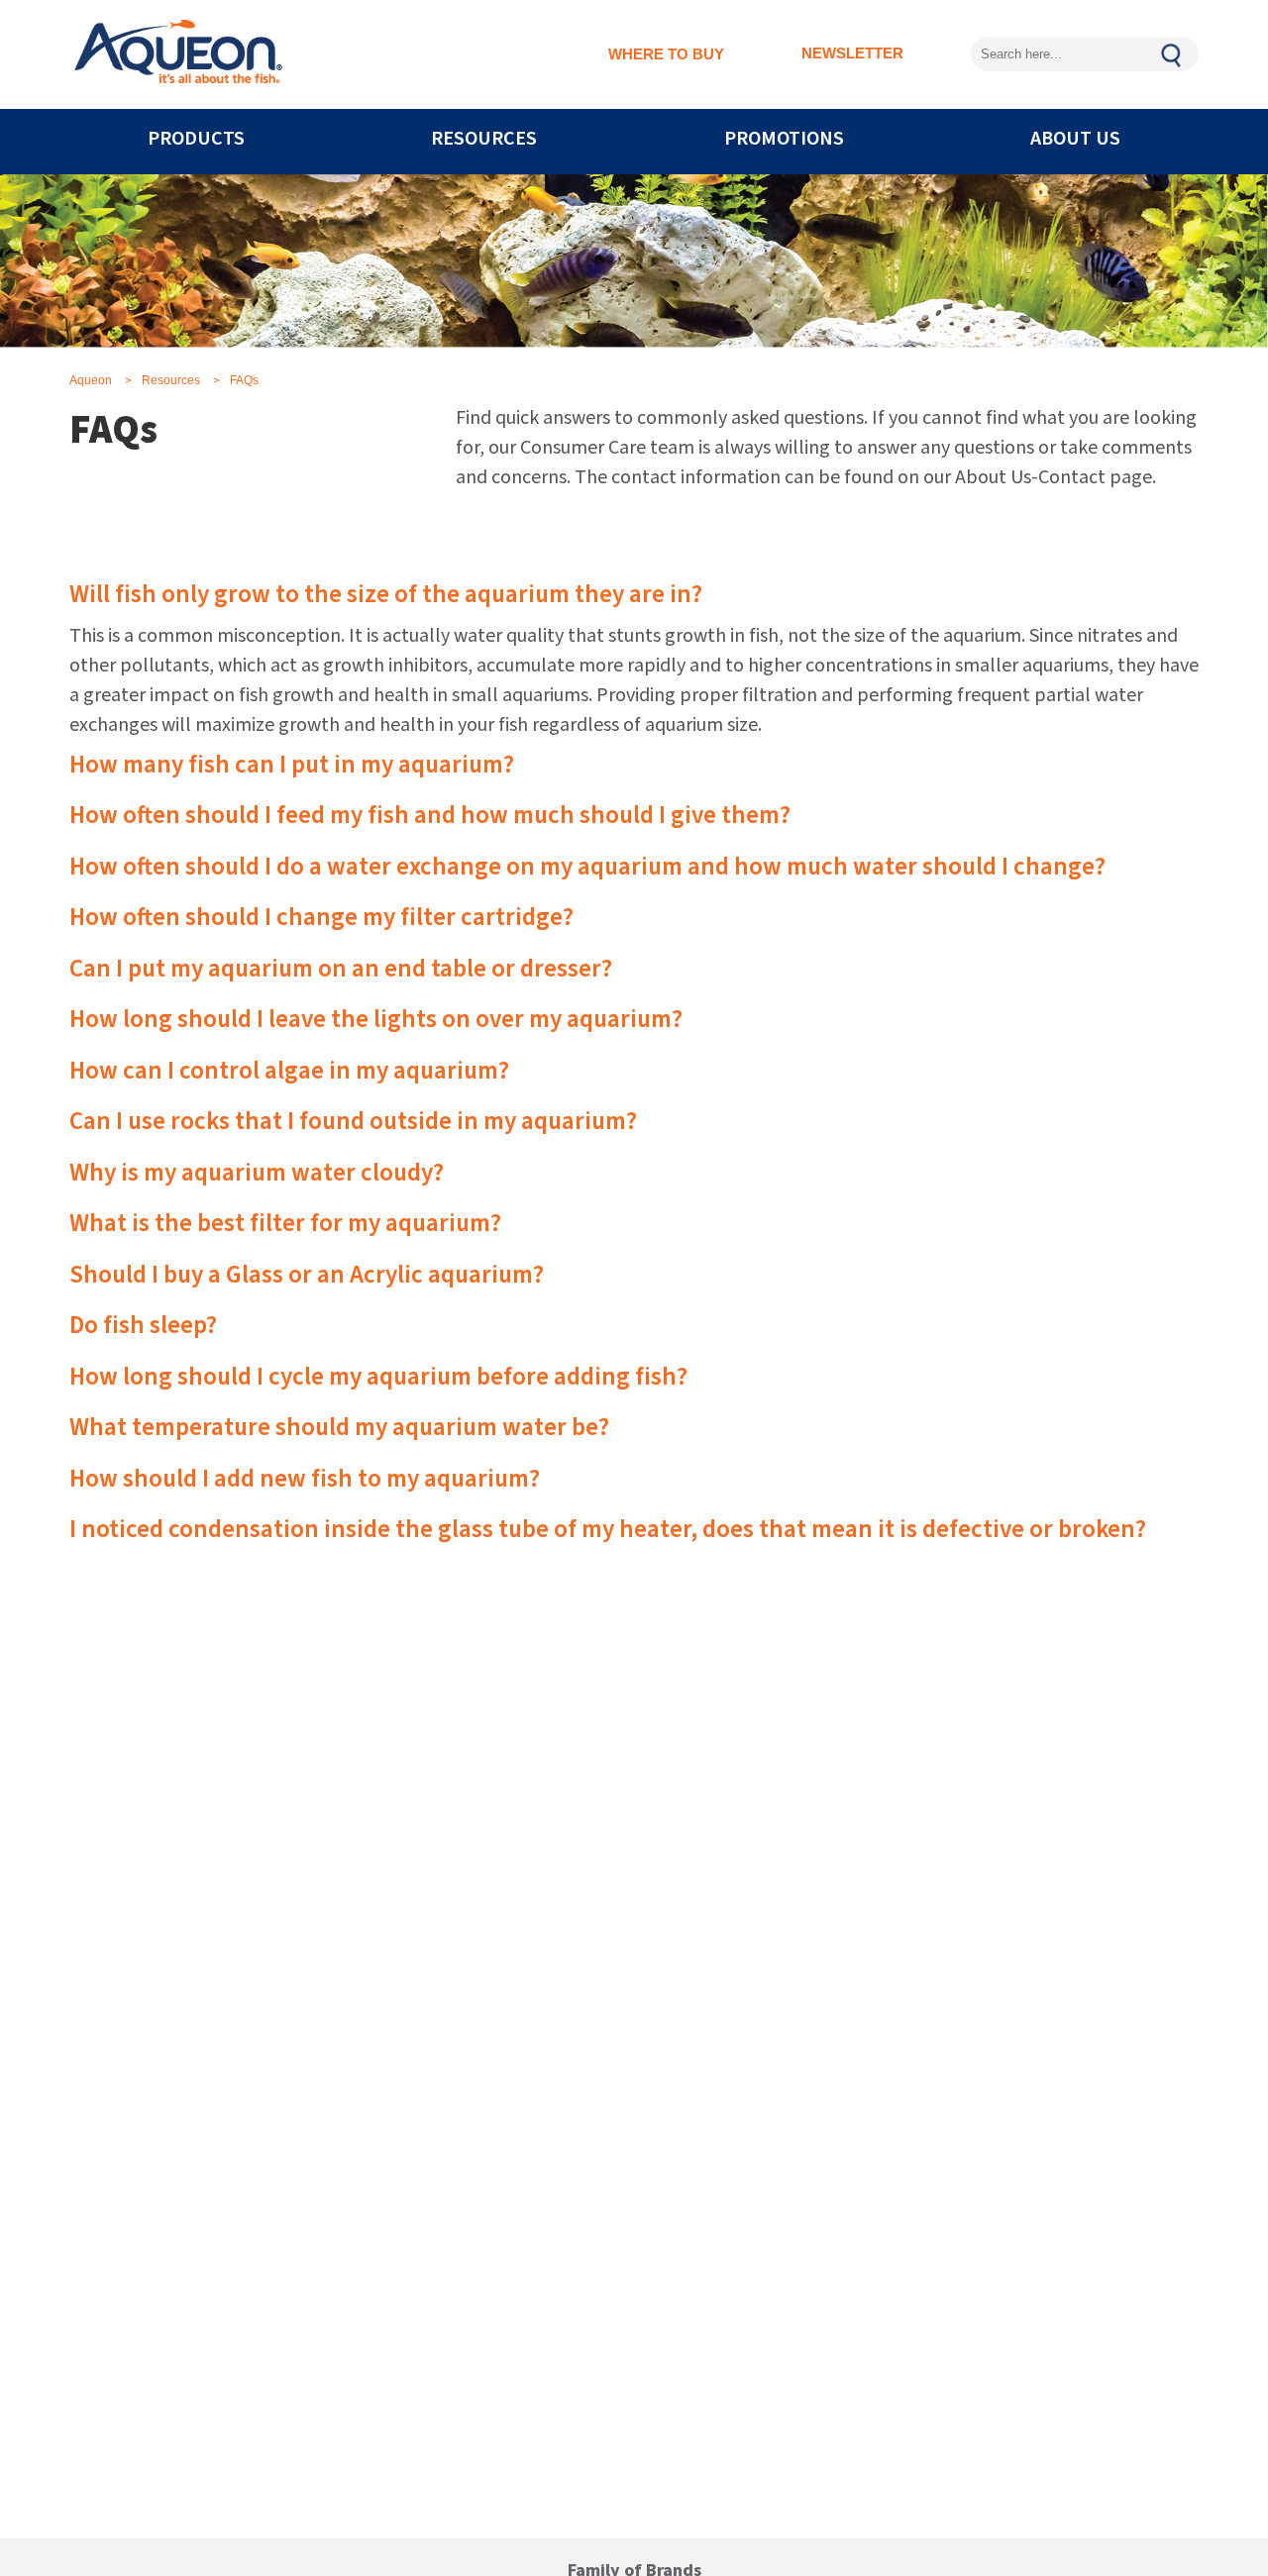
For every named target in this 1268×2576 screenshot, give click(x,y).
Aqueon (91, 380)
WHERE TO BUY (666, 54)
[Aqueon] (178, 54)
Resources (171, 380)
